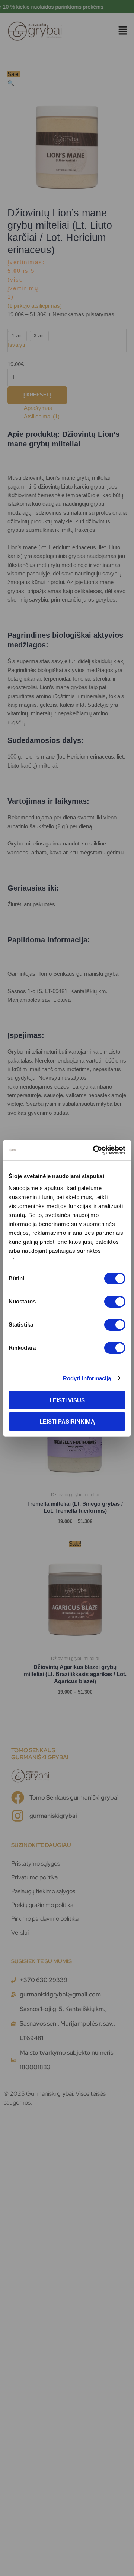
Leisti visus (67, 1400)
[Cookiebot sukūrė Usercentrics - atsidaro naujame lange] (95, 1150)
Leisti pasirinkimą (67, 1422)
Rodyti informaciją (87, 1378)
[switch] (115, 1302)
